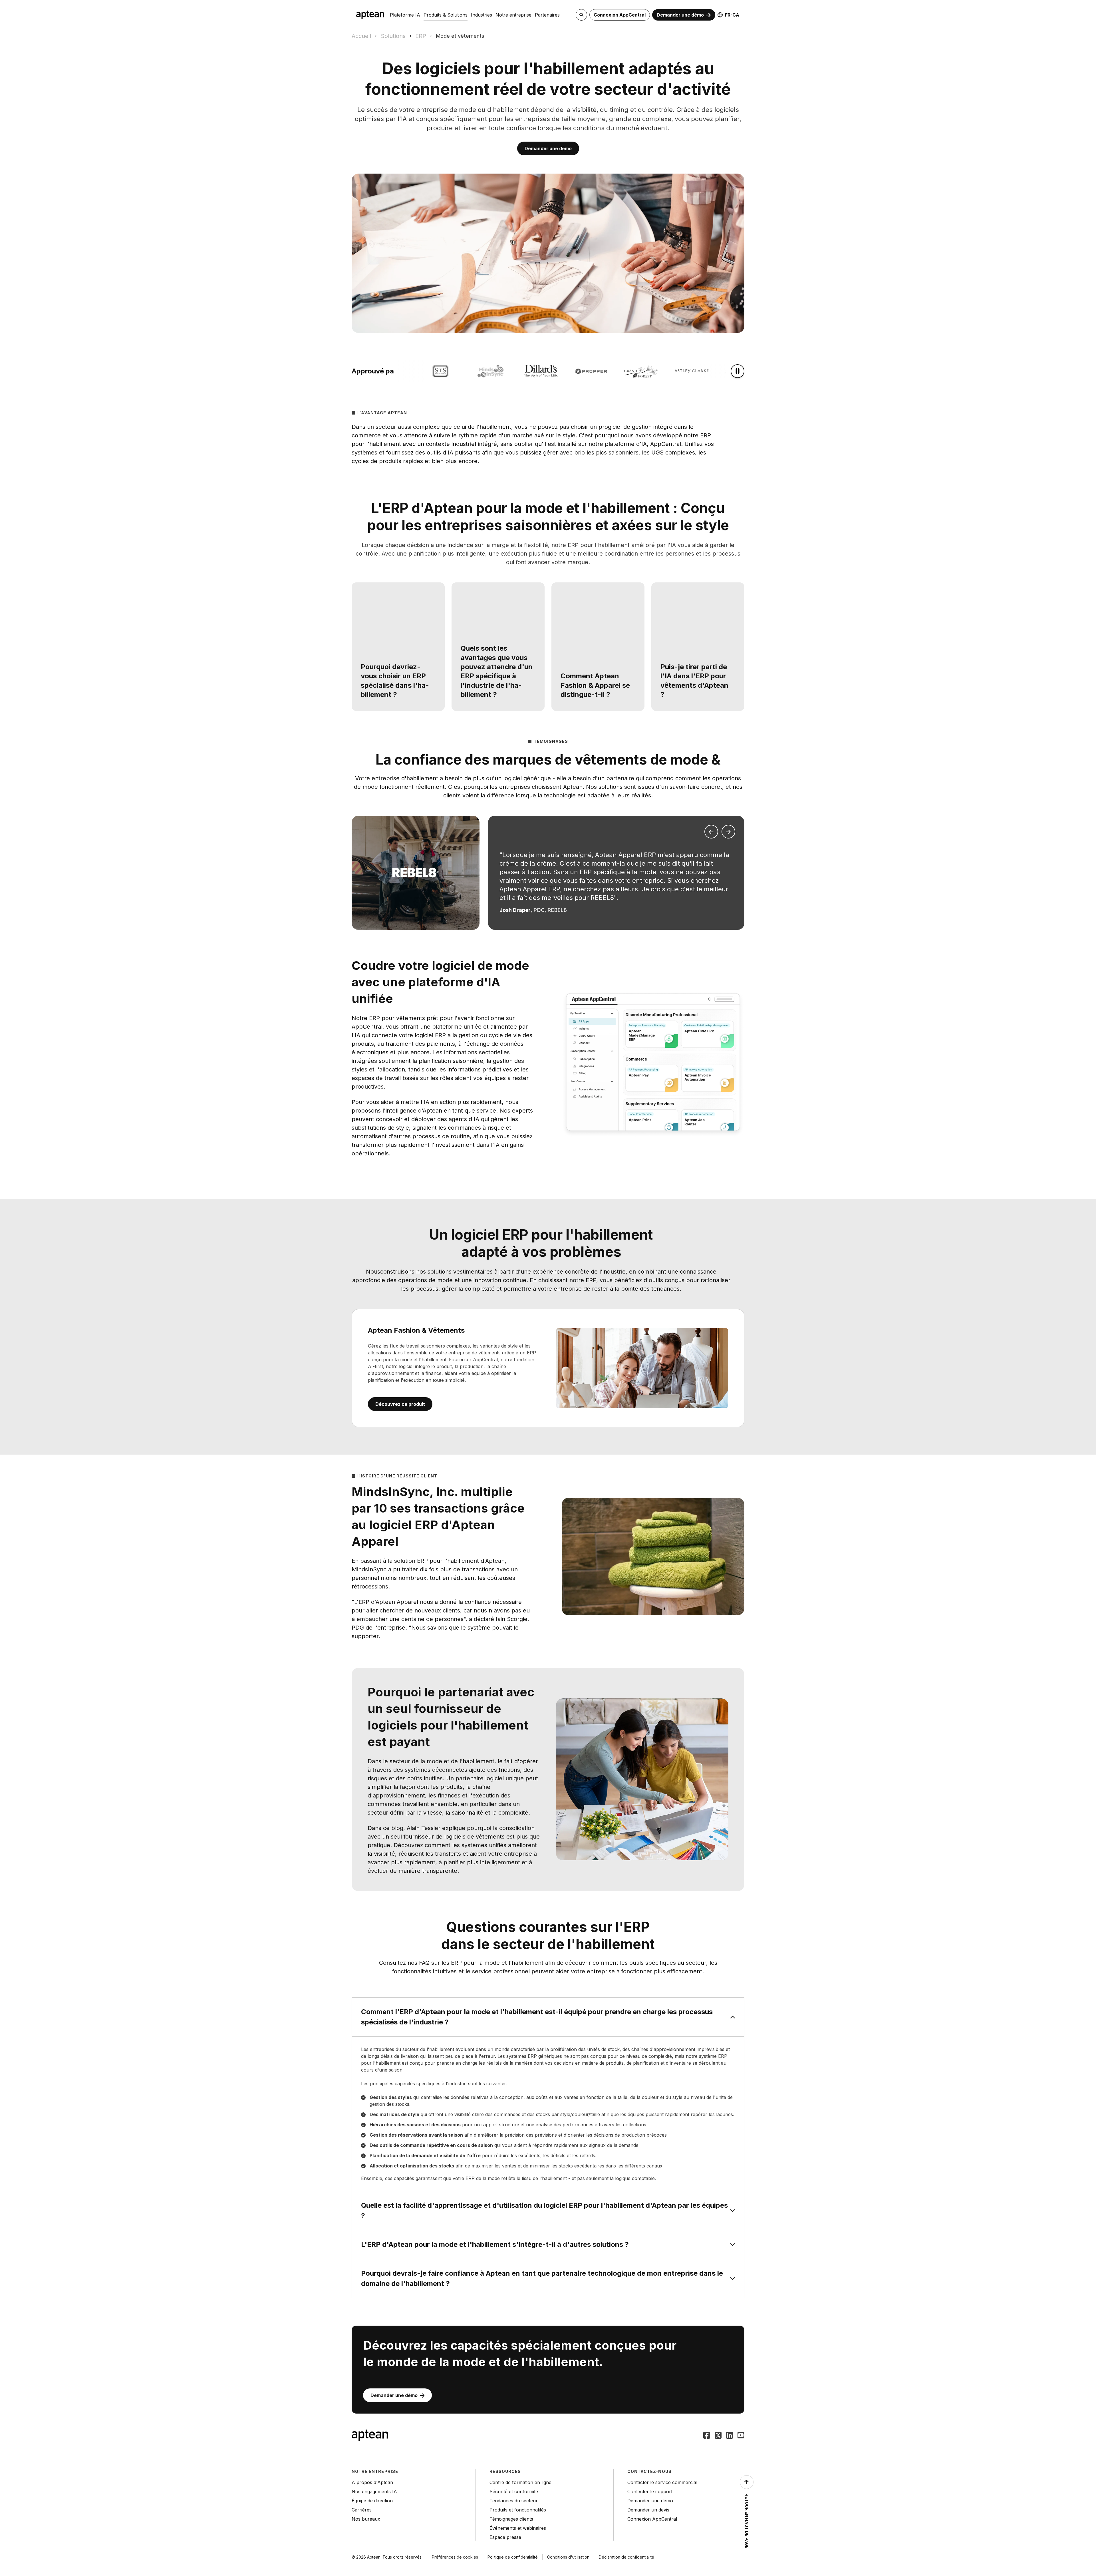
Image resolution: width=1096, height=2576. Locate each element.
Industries (481, 15)
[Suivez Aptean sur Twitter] (718, 2436)
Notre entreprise (513, 15)
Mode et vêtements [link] (460, 36)
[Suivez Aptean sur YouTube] (741, 2436)
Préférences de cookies (455, 2557)
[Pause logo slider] (738, 371)
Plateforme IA (405, 15)
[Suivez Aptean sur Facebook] (707, 2436)
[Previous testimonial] (711, 832)
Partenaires (547, 15)
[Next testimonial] (728, 832)
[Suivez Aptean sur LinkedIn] (730, 2436)
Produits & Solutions (446, 15)
